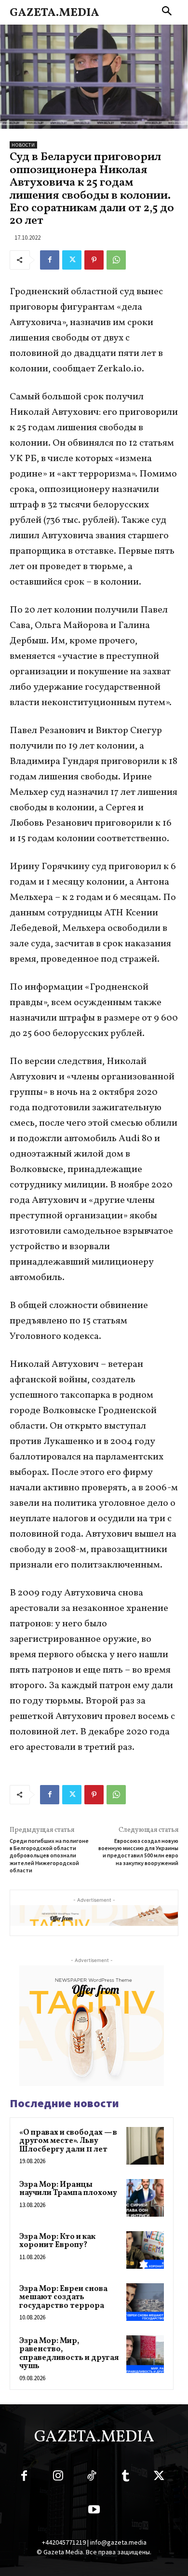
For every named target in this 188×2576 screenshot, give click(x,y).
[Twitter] (72, 260)
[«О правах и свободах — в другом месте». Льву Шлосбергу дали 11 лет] (145, 2146)
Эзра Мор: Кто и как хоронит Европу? (57, 2241)
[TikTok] (92, 2478)
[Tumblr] (125, 2478)
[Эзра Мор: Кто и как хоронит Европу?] (145, 2250)
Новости (23, 145)
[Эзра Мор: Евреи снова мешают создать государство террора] (145, 2302)
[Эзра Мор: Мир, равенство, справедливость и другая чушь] (145, 2354)
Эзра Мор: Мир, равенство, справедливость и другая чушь (69, 2354)
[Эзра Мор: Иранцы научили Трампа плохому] (145, 2198)
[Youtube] (94, 2511)
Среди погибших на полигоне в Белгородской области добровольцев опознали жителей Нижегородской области (49, 1856)
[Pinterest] (94, 260)
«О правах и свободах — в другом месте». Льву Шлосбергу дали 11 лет (68, 2141)
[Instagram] (58, 2478)
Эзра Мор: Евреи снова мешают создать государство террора (63, 2297)
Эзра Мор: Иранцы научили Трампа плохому (68, 2189)
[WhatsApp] (116, 260)
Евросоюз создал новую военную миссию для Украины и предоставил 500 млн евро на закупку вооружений (138, 1852)
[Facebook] (50, 260)
